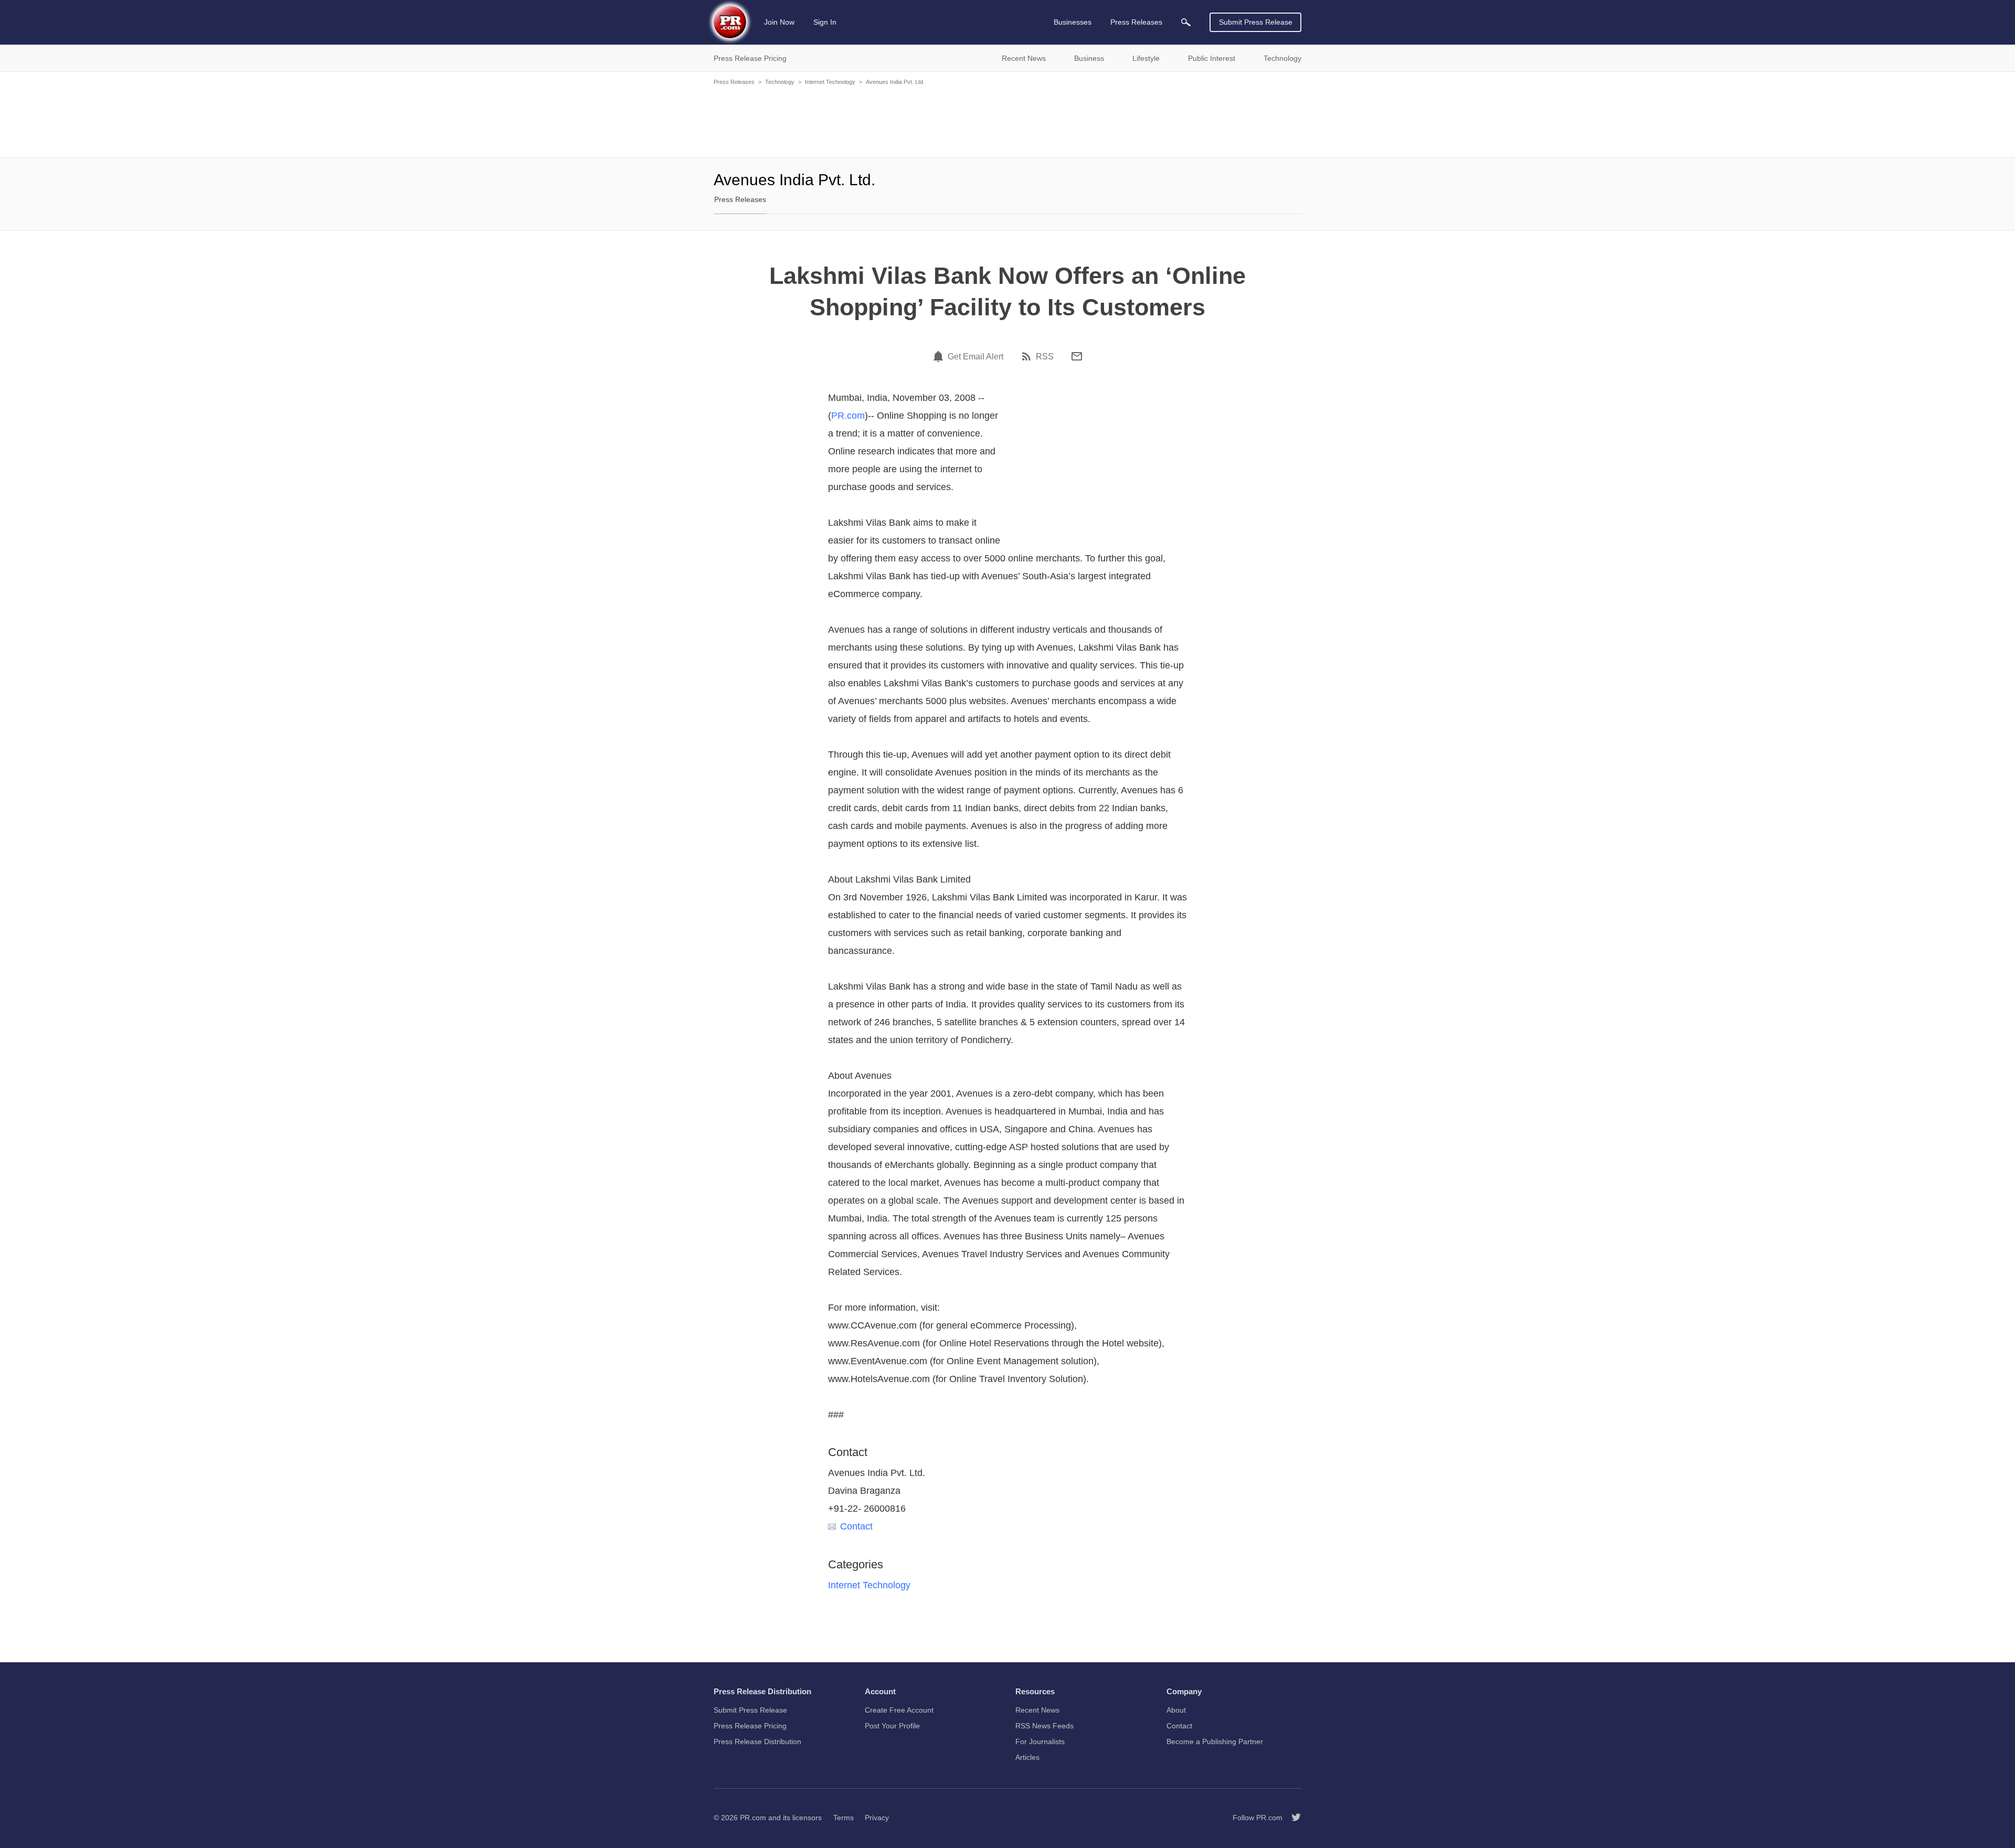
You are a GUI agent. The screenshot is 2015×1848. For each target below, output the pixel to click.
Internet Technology (830, 82)
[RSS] (1028, 356)
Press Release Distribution (757, 1741)
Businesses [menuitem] (1073, 22)
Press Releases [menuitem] (1136, 22)
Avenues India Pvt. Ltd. (895, 82)
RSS (1045, 357)
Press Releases (734, 82)
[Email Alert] (940, 356)
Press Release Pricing (750, 1726)
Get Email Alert (975, 357)
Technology (780, 82)
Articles (1027, 1757)
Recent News (1037, 1710)
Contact (856, 1526)
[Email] (1077, 356)
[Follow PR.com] (1292, 1818)
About (1176, 1710)
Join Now (779, 22)
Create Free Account (899, 1710)
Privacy (877, 1818)
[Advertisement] (1008, 121)
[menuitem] (1186, 22)
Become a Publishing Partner (1215, 1741)
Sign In (825, 22)
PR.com (848, 416)
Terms (844, 1818)
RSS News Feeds (1044, 1726)
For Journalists (1040, 1741)
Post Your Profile (892, 1726)
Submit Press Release (1256, 22)
